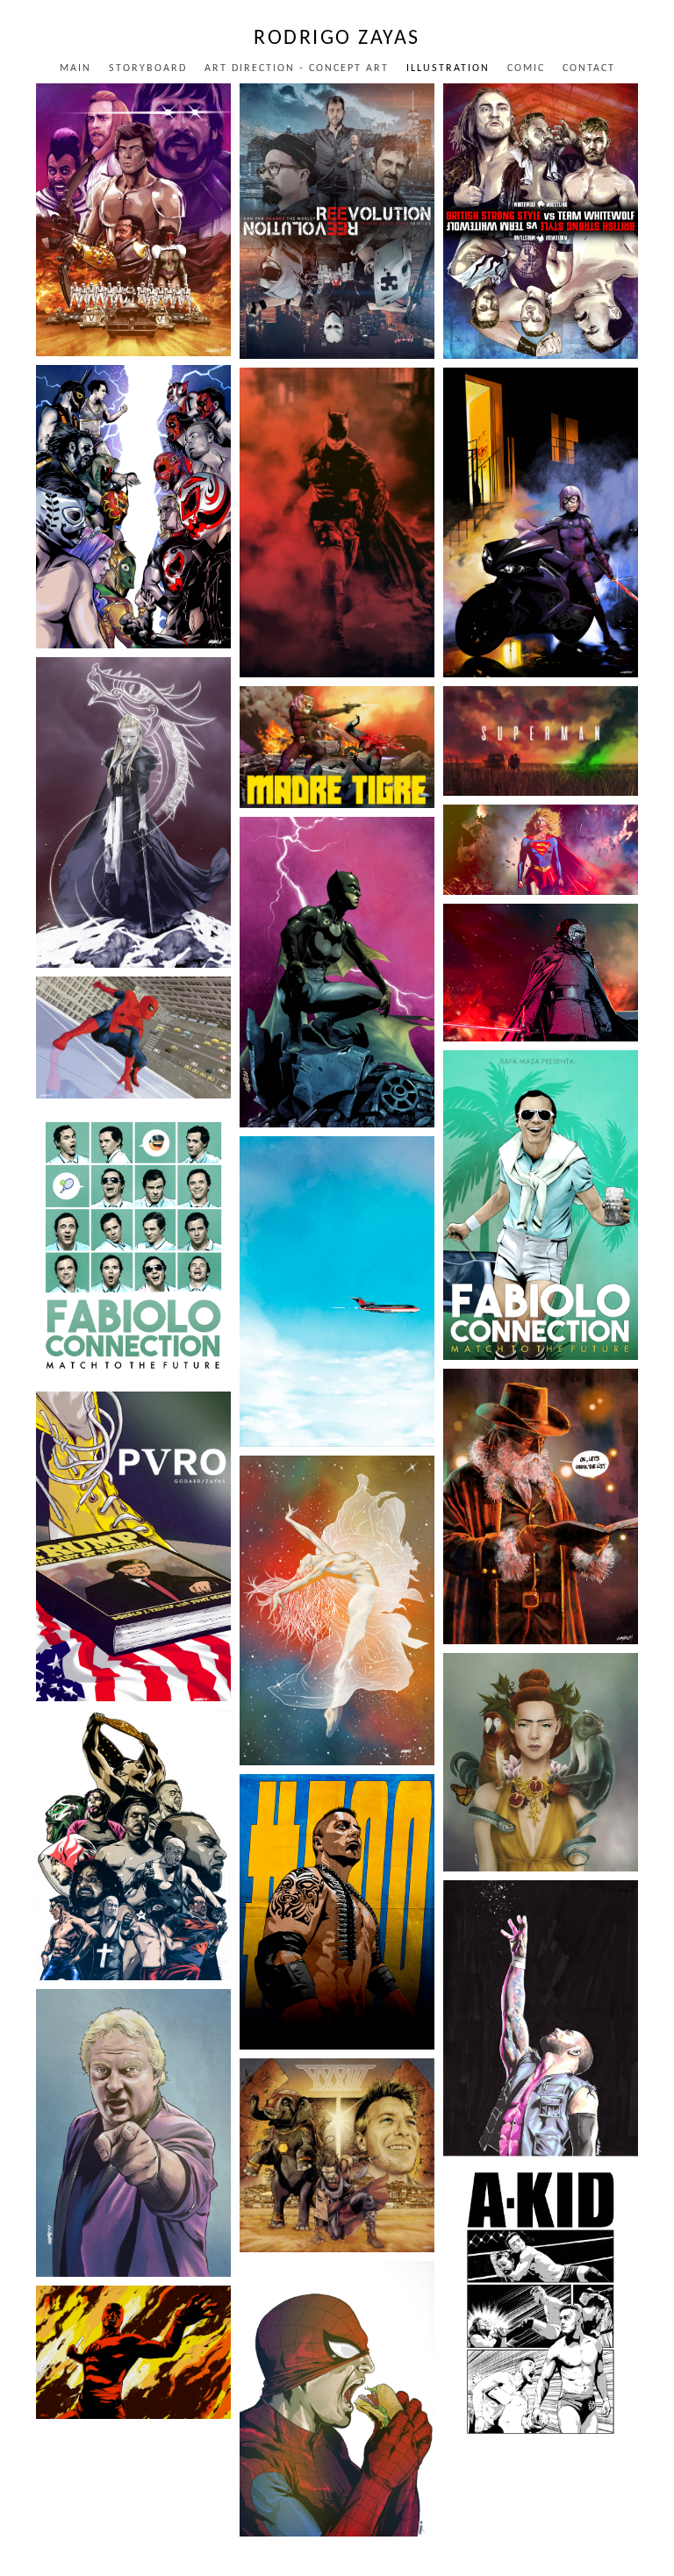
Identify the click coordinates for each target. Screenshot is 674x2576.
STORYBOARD (148, 68)
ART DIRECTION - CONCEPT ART (297, 68)
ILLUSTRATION (448, 68)
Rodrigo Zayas (337, 39)
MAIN (75, 68)
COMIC (526, 68)
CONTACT (589, 68)
